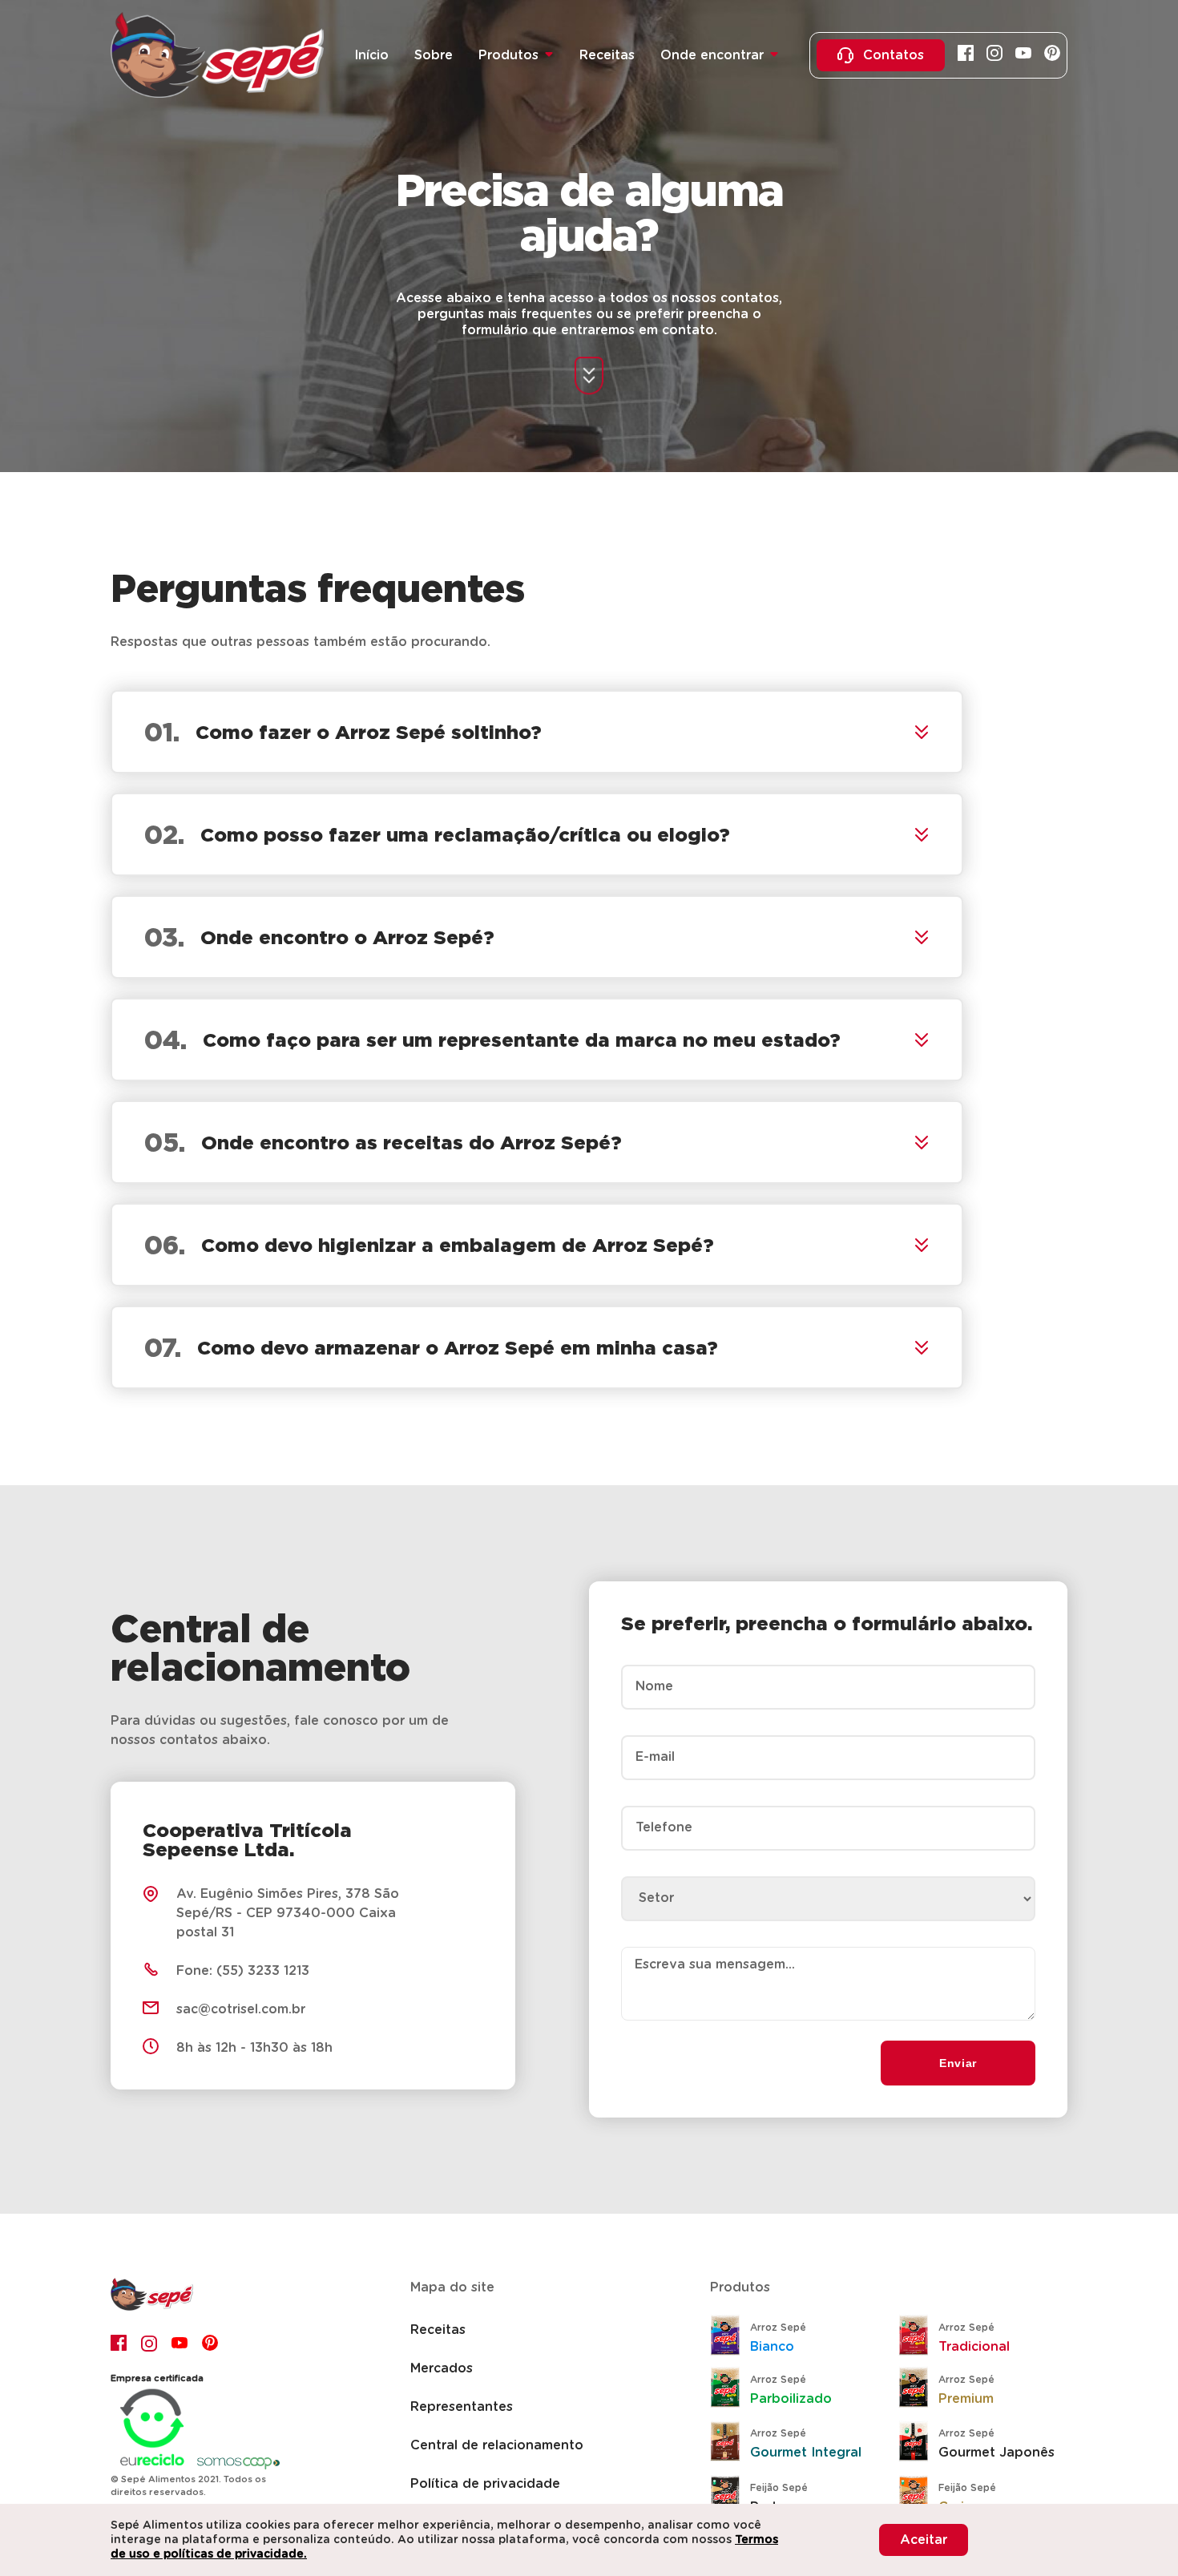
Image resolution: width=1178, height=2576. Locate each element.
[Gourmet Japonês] (918, 2444)
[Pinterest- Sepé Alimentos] (211, 2343)
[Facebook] (966, 55)
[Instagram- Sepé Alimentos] (150, 2343)
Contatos (894, 55)
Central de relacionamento (497, 2445)
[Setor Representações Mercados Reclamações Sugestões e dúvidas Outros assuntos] (828, 1886)
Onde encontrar (712, 55)
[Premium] (918, 2389)
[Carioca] (918, 2497)
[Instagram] (994, 55)
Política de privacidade (485, 2484)
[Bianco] (730, 2337)
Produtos (508, 55)
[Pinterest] (1052, 55)
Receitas (607, 55)
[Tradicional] (918, 2337)
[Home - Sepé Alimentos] (152, 2307)
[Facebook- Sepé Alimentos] (119, 2343)
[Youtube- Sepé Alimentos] (180, 2343)
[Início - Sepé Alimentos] (217, 55)
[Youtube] (1023, 55)
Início (371, 55)
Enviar (958, 2063)
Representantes (462, 2407)
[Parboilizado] (730, 2389)
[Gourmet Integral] (730, 2444)
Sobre (434, 55)
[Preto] (730, 2497)
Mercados (442, 2368)
